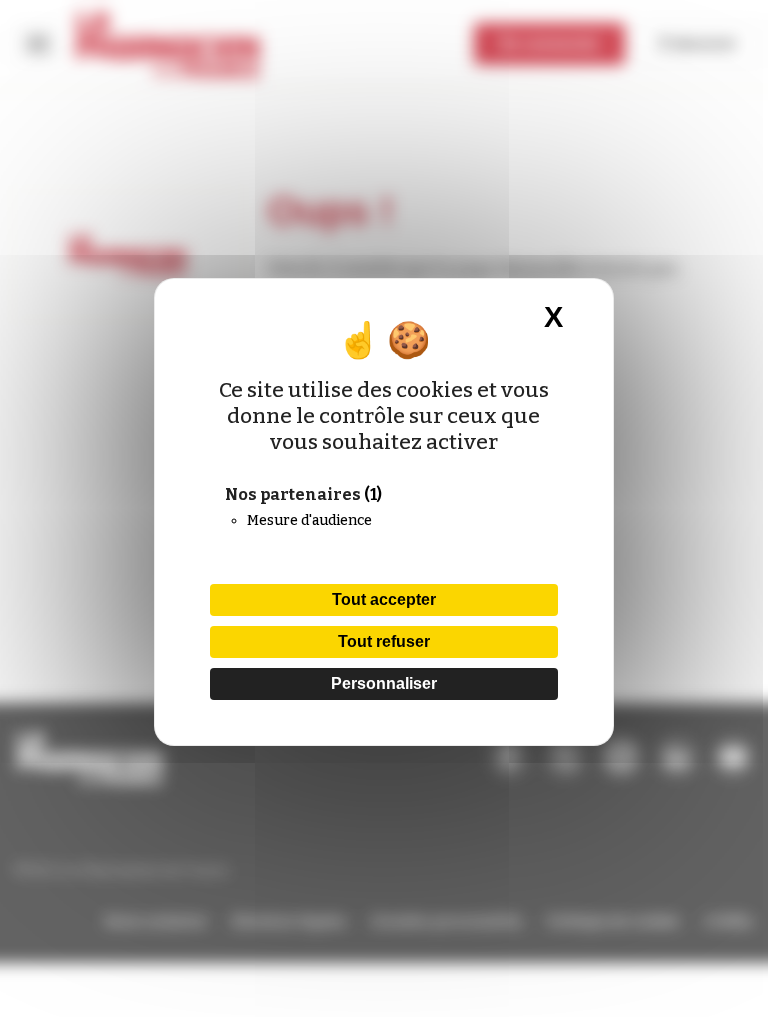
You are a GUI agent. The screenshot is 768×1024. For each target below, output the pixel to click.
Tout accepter (384, 599)
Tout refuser (384, 641)
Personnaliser (384, 683)
